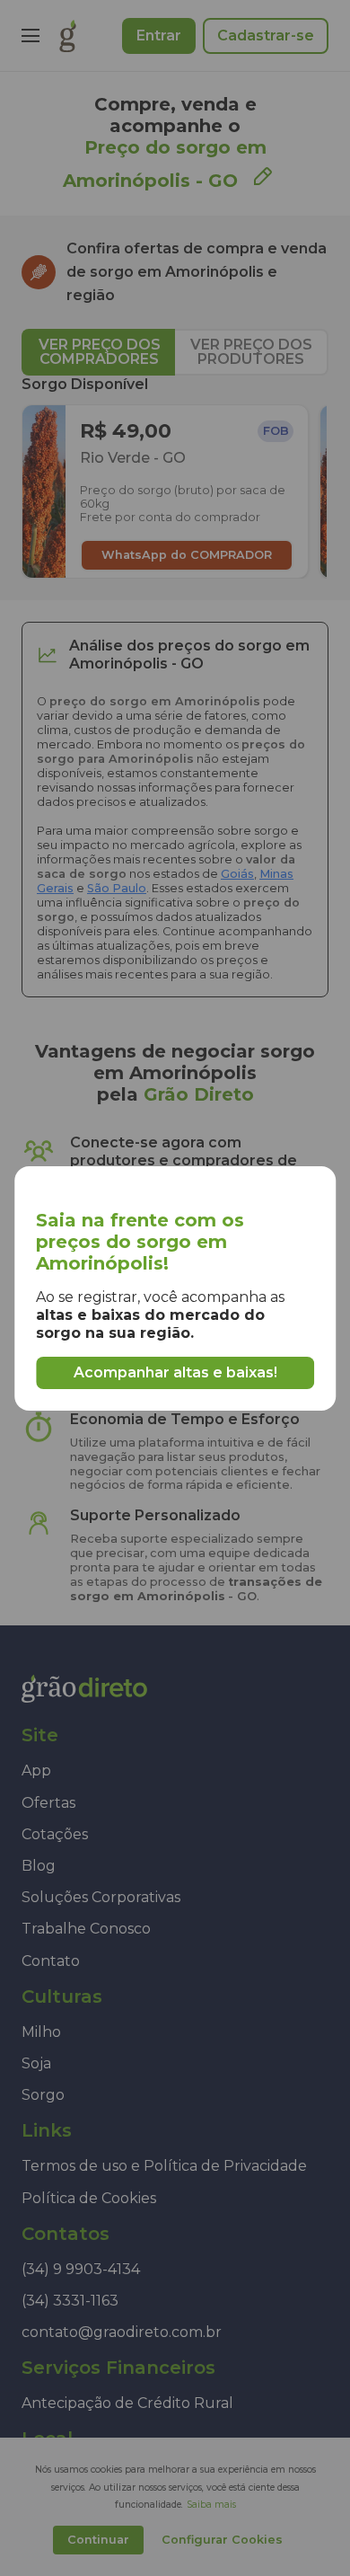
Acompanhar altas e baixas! (175, 1372)
